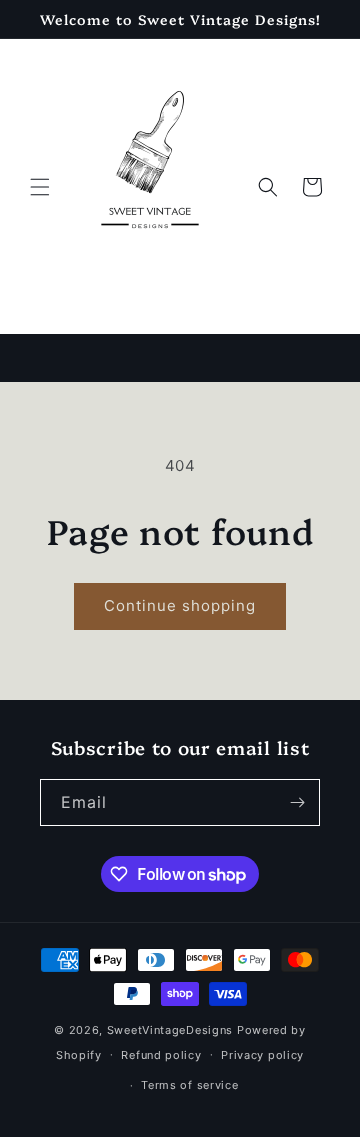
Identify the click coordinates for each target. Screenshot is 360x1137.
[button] (40, 187)
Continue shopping (180, 605)
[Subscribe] (297, 802)
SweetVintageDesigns (170, 1030)
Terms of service (189, 1085)
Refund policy (161, 1055)
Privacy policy (262, 1055)
